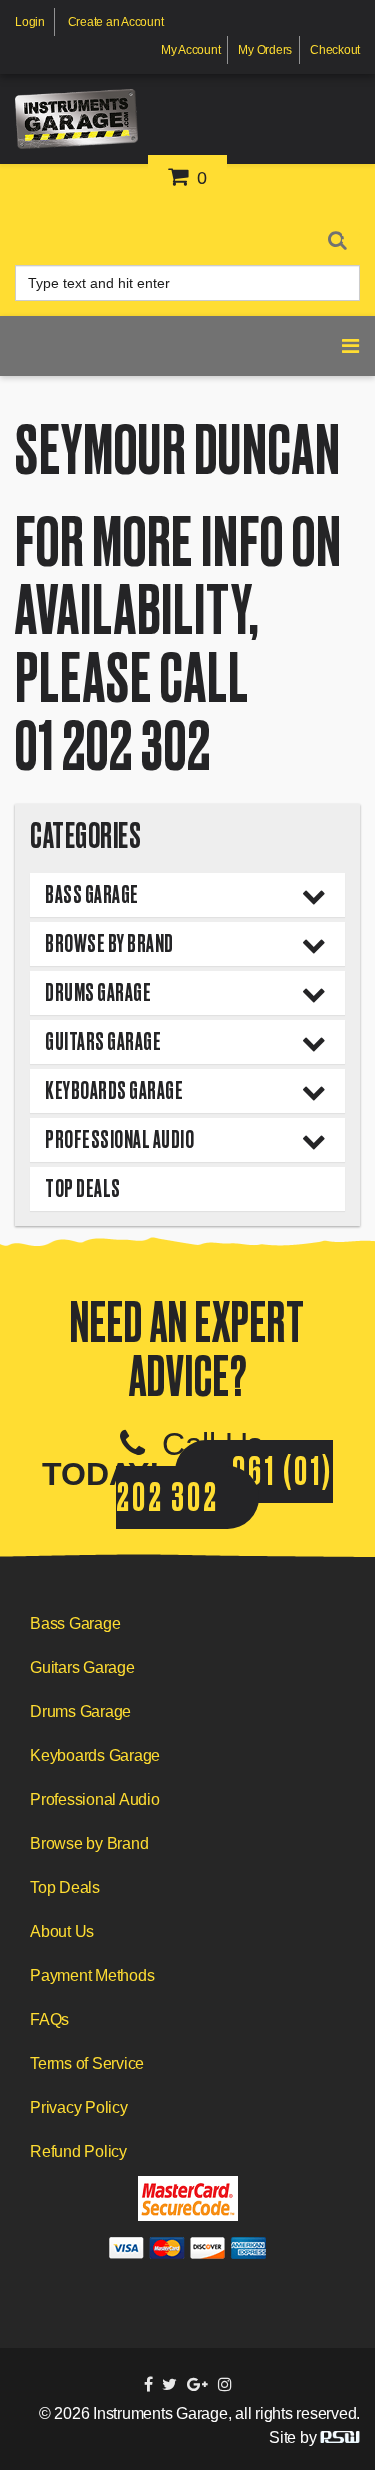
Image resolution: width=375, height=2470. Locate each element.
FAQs (49, 2019)
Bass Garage (92, 894)
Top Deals (83, 1188)
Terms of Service (87, 2063)
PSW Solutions (340, 2437)
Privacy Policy (79, 2107)
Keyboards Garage (114, 1090)
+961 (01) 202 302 (224, 1484)
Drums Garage (98, 992)
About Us (62, 1931)
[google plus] (197, 2384)
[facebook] (148, 2384)
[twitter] (169, 2384)
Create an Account (116, 22)
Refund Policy (78, 2151)
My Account (191, 50)
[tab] (187, 895)
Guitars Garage (103, 1041)
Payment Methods (92, 1975)
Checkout (335, 50)
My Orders (265, 50)
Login (30, 22)
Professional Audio (119, 1139)
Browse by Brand (109, 943)
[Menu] (351, 235)
